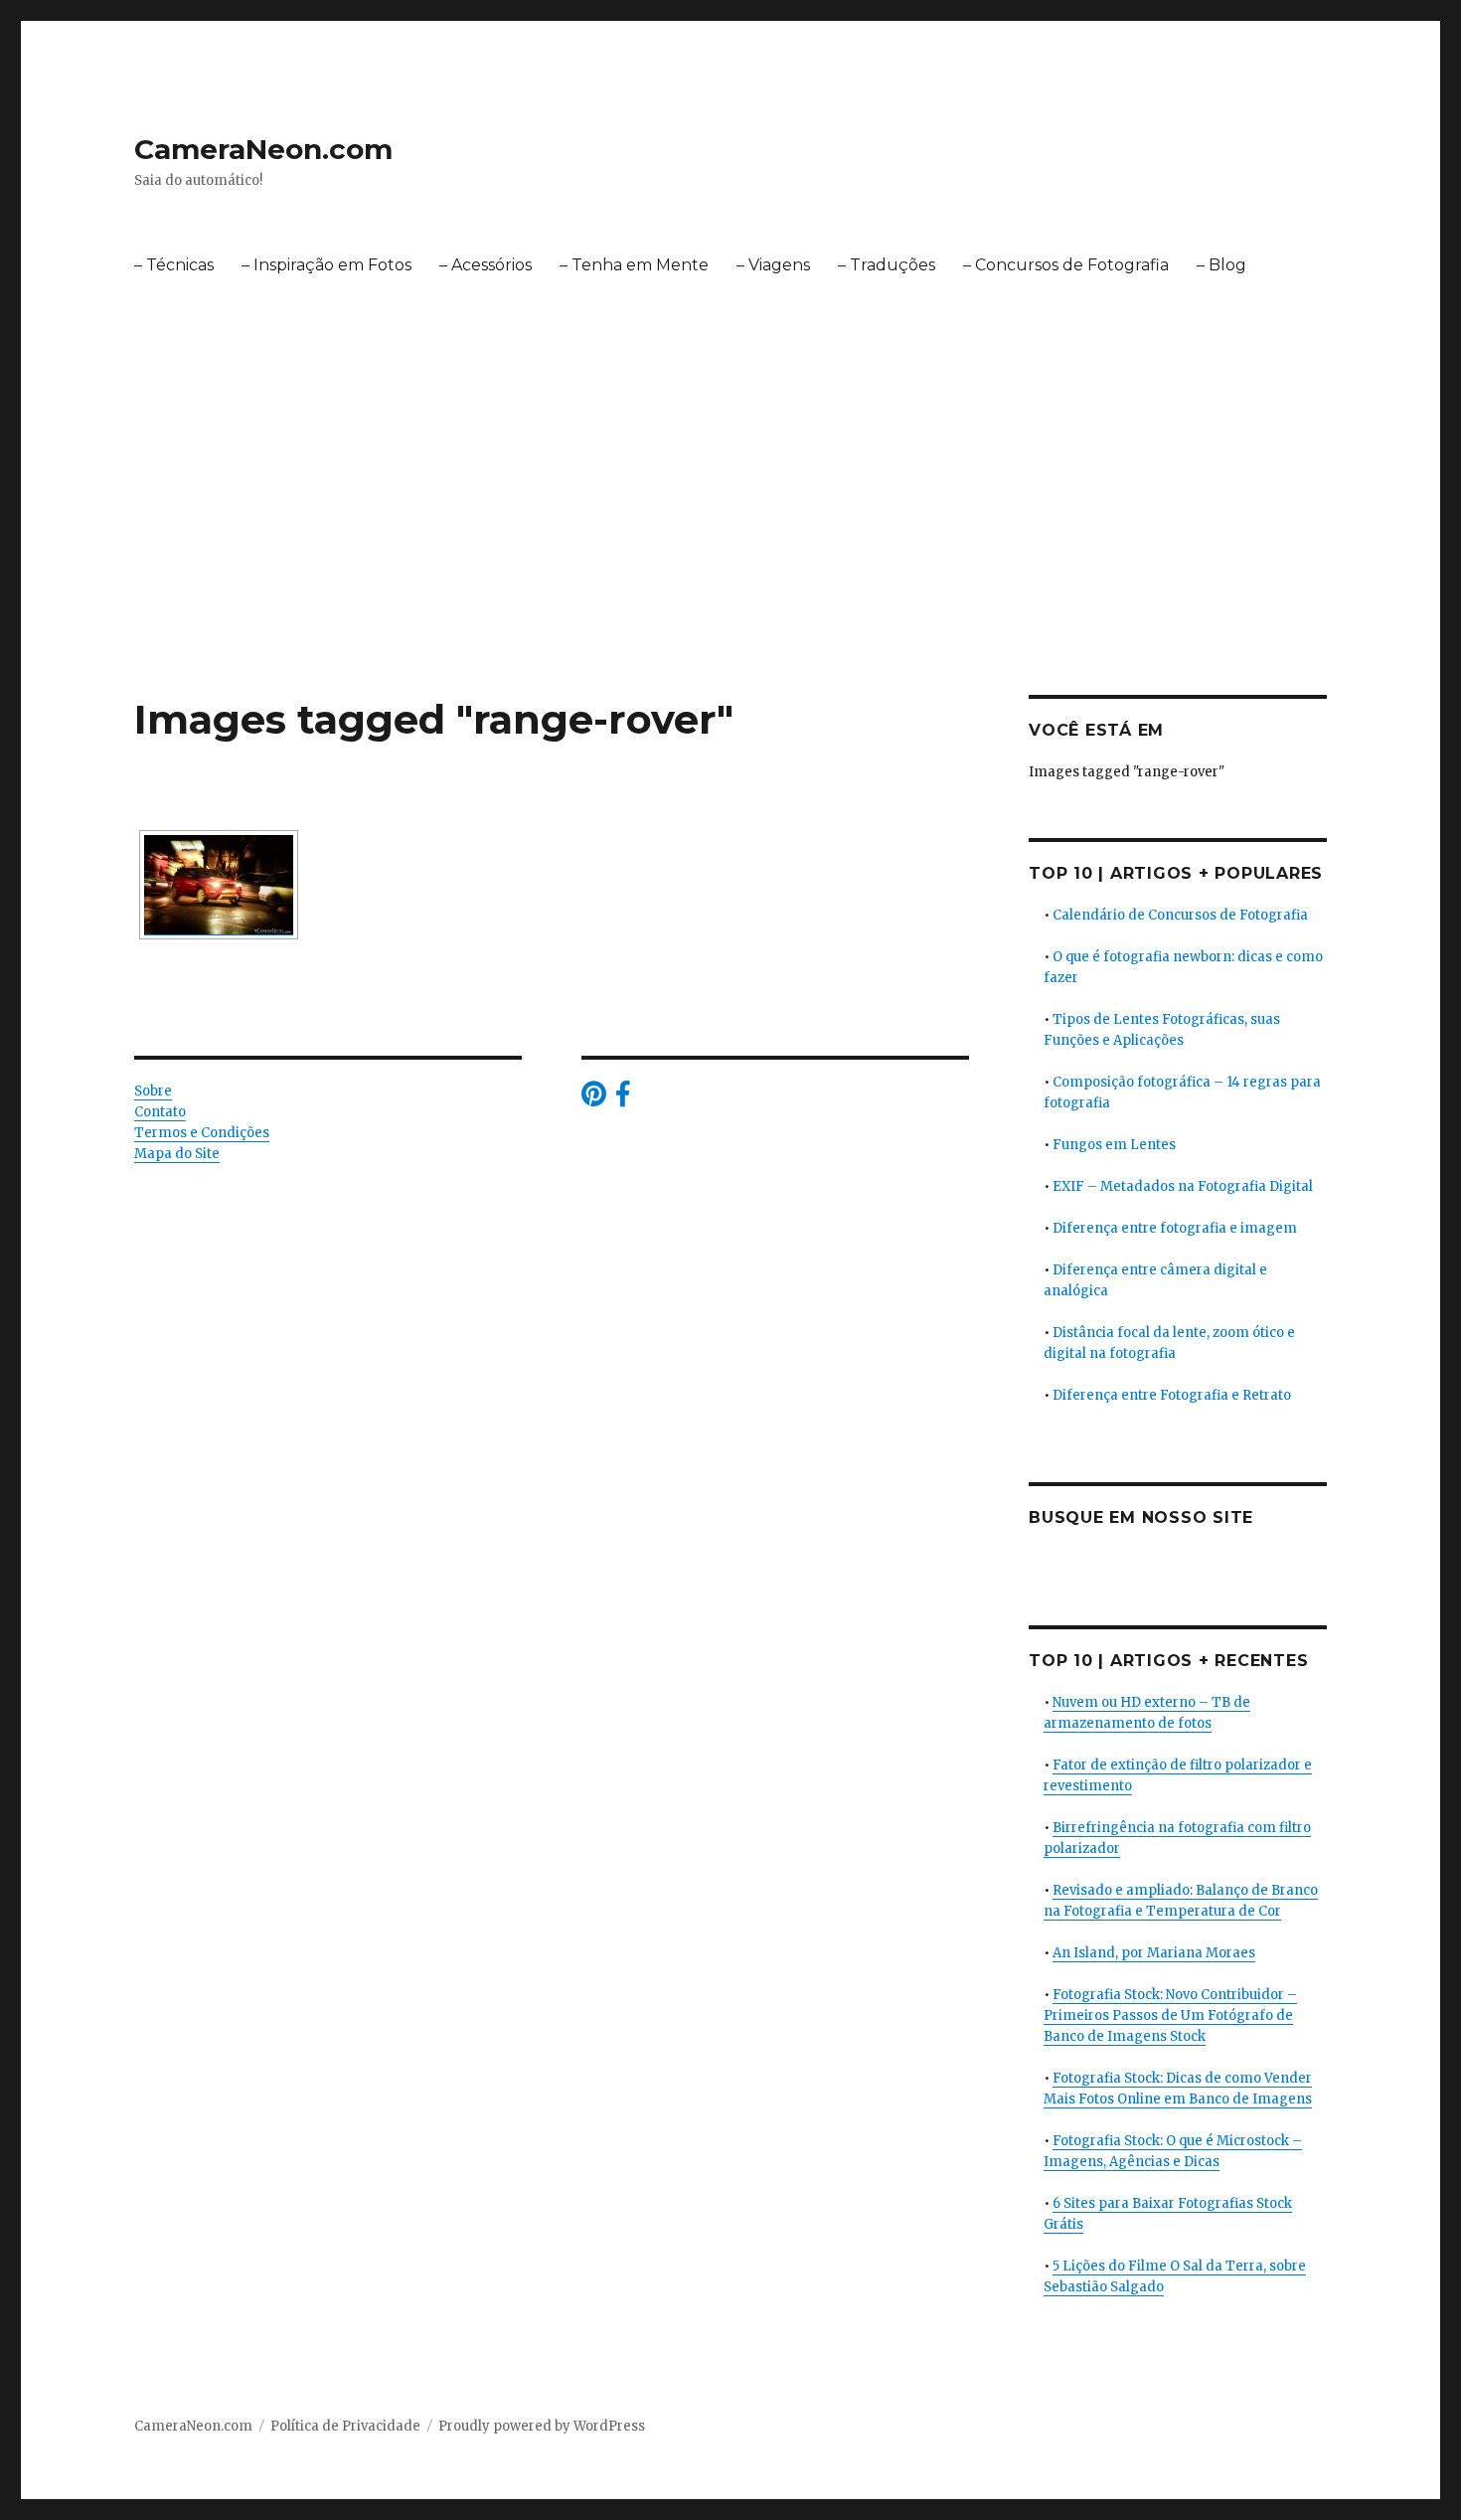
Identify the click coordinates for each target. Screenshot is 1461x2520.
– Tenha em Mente (634, 265)
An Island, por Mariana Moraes (1154, 1953)
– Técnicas (174, 265)
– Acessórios (486, 265)
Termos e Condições (202, 1133)
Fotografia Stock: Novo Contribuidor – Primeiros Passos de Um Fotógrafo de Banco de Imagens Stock (1170, 2016)
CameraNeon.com (263, 149)
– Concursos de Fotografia (1066, 265)
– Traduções (887, 265)
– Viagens (773, 265)
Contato (160, 1112)
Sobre (153, 1091)
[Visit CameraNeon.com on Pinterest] (594, 1099)
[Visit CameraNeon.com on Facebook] (623, 1099)
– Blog (1221, 265)
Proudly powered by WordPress (542, 2426)
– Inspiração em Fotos (326, 265)
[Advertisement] (730, 548)
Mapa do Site (177, 1154)
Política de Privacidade (345, 2426)
